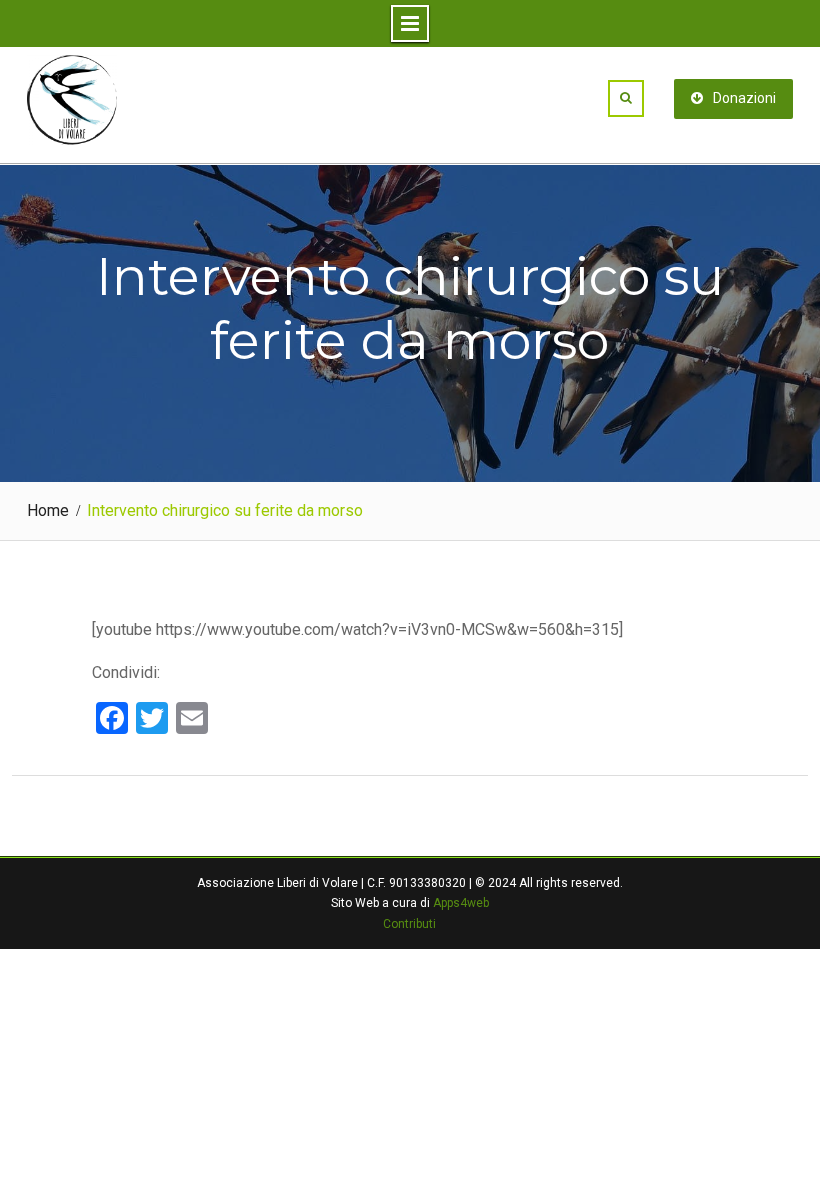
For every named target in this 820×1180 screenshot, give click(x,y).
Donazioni (744, 98)
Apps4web (461, 903)
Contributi (409, 924)
